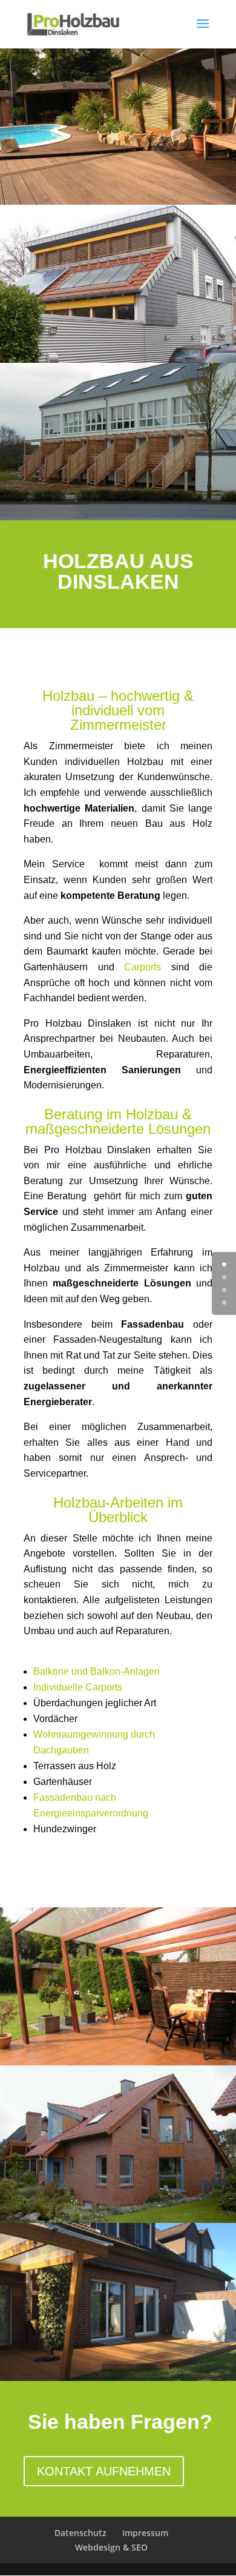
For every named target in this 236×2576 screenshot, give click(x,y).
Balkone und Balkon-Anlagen (97, 1671)
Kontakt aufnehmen (104, 2471)
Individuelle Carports (78, 1687)
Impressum (145, 2533)
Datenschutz (80, 2533)
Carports (143, 967)
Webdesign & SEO (111, 2547)
